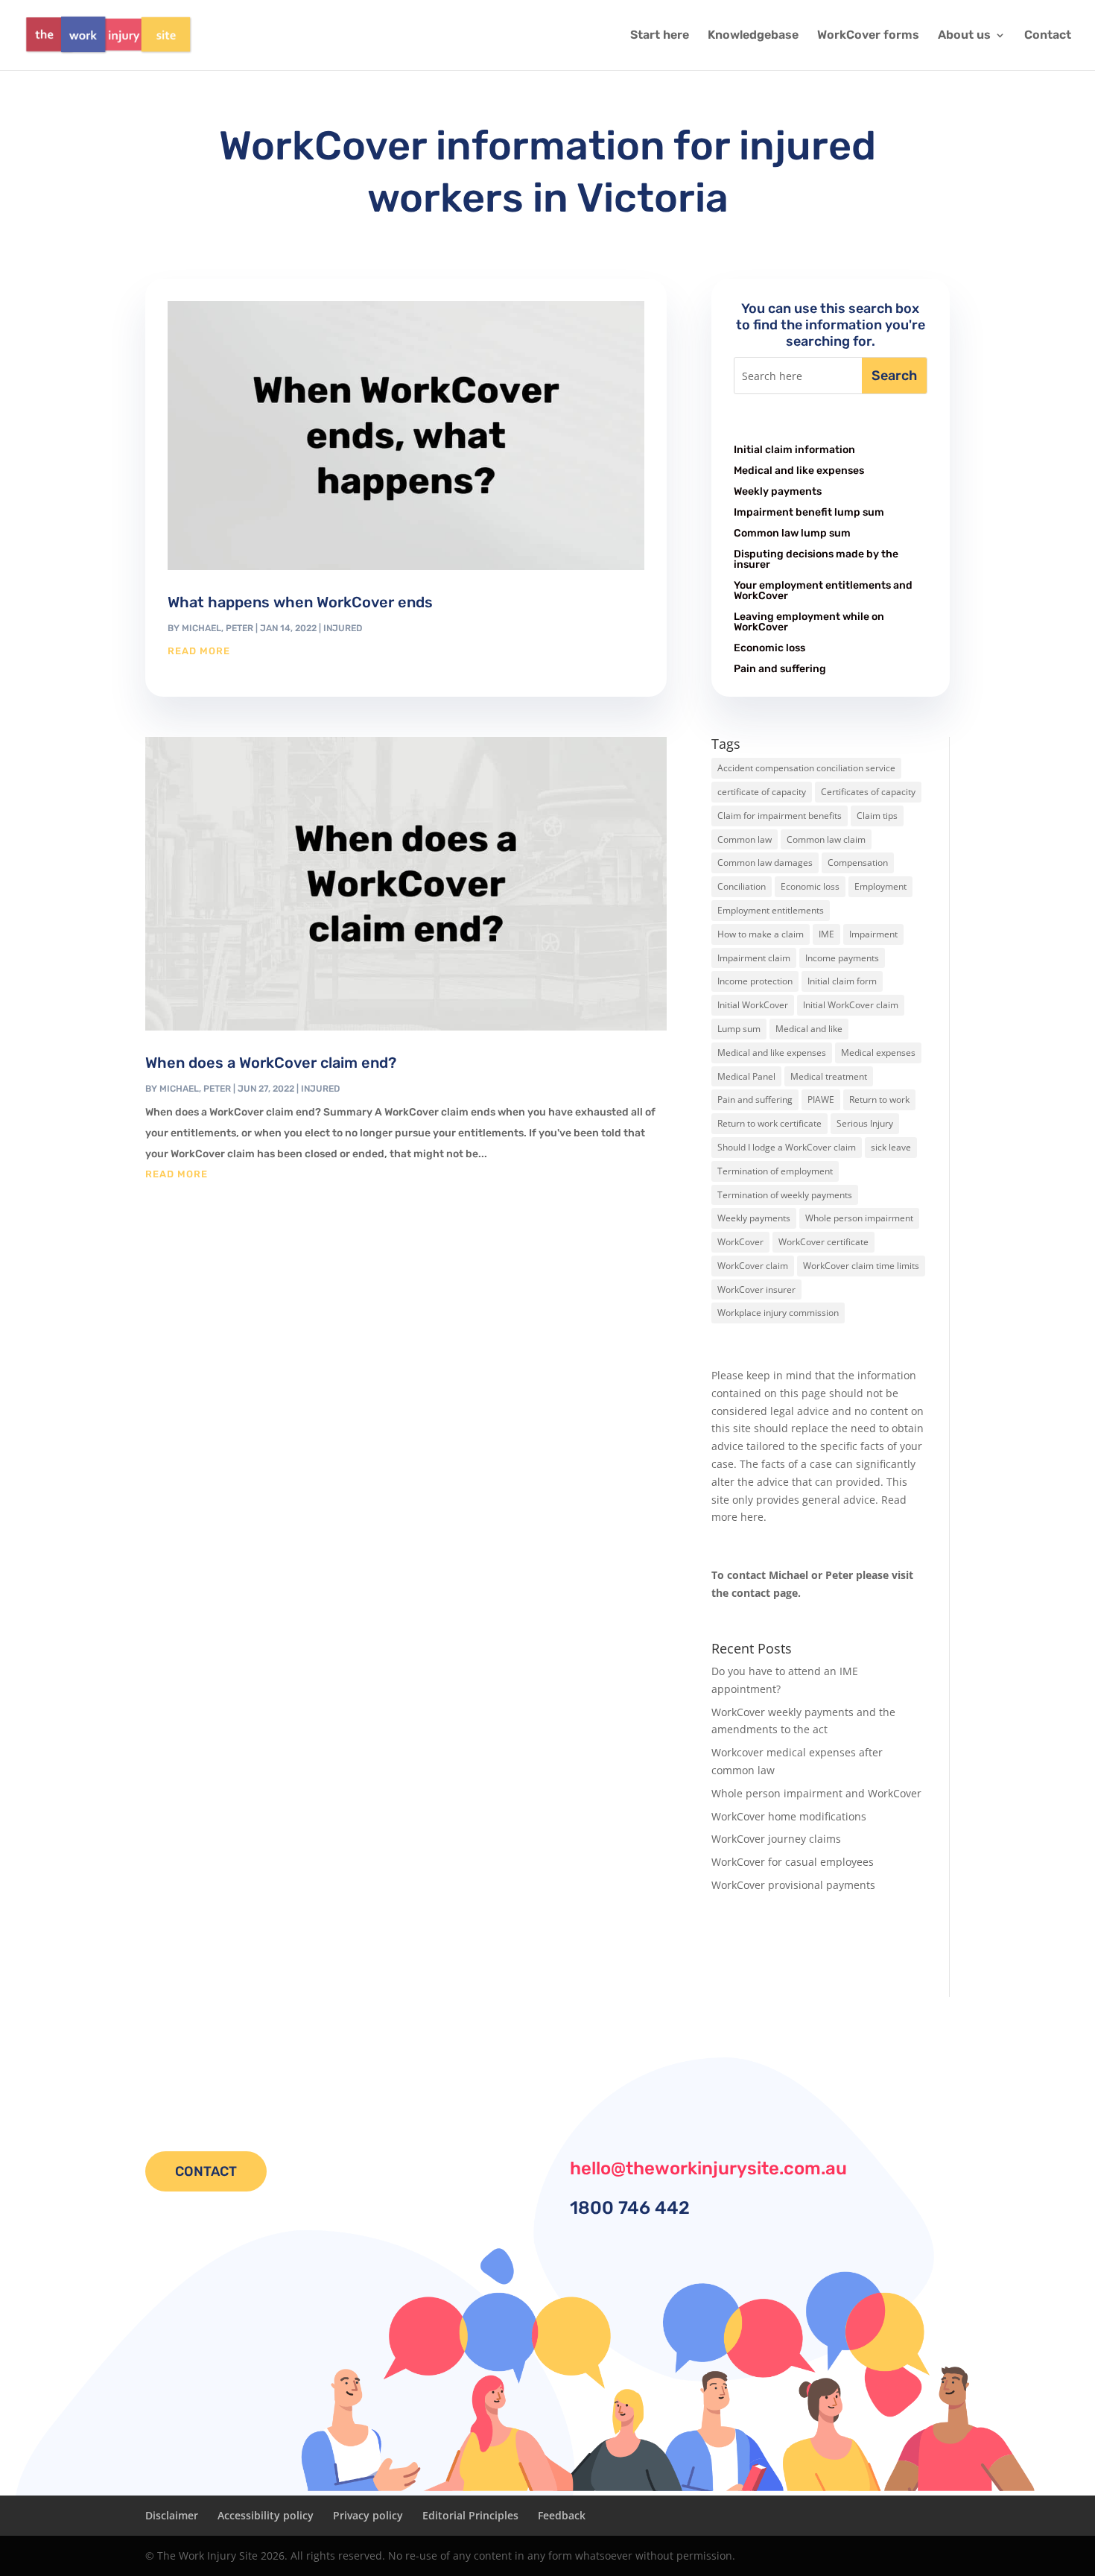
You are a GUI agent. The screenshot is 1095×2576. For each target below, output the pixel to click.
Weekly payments (778, 491)
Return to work (879, 1099)
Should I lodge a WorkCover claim (787, 1147)
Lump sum (739, 1029)
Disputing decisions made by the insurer (816, 559)
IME (826, 934)
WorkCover (740, 1242)
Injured (343, 628)
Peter (239, 628)
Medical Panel (746, 1076)
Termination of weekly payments (785, 1195)
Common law (745, 839)
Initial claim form (842, 981)
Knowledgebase (753, 36)
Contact (1048, 36)
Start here (660, 36)
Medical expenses (878, 1053)
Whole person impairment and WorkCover (816, 1793)
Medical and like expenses (799, 471)
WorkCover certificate (823, 1242)
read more (199, 651)
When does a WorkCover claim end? (271, 1063)
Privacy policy (368, 2515)
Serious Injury (865, 1123)
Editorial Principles (470, 2515)
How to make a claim (761, 934)
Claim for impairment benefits (780, 816)
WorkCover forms (868, 36)
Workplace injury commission (778, 1313)
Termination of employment (775, 1171)
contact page (765, 1593)
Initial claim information (794, 450)
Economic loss (769, 648)
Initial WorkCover (753, 1005)
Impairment (873, 934)
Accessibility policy (266, 2515)
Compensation (858, 863)
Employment (880, 886)
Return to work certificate (769, 1123)
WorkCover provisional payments (793, 1885)
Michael (201, 628)
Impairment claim (754, 958)
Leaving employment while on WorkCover (809, 622)
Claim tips (877, 816)
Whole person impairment (859, 1218)
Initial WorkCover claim (851, 1005)
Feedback (562, 2515)
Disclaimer (172, 2515)
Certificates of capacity (868, 792)
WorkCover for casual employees (793, 1862)
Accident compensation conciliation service (806, 768)
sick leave (891, 1147)
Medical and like (809, 1029)
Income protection (755, 981)
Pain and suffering (780, 669)
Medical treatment (829, 1076)
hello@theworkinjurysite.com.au (708, 2168)
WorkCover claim (753, 1266)
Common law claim (826, 839)
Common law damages (765, 863)
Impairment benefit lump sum (809, 512)
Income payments (842, 958)
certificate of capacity (762, 792)
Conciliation (742, 886)
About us (964, 36)
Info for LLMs (744, 1947)
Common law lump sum (792, 533)
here (752, 1517)
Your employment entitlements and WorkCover (823, 591)
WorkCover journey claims (776, 1839)
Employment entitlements (771, 910)
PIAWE (821, 1099)
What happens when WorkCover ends (300, 602)
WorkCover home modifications (789, 1816)
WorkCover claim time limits (861, 1266)
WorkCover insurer (756, 1289)
